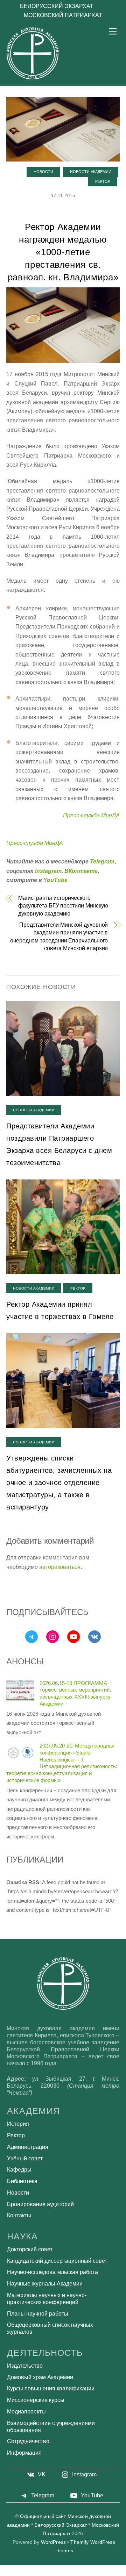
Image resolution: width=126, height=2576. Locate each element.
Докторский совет (30, 2249)
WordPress (53, 2542)
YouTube (55, 880)
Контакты (19, 2215)
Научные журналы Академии (45, 2284)
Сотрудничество (28, 2441)
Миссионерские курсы (36, 2400)
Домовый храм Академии (40, 2377)
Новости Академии (91, 172)
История (18, 2124)
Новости (43, 172)
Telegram (102, 862)
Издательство (25, 2366)
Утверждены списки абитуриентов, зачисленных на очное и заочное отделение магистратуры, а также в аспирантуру (59, 1483)
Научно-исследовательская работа (52, 2272)
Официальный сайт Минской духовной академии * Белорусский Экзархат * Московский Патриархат (63, 2525)
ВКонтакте (81, 871)
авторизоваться (60, 1567)
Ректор (103, 181)
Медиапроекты (26, 2412)
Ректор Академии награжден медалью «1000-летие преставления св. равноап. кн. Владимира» (63, 252)
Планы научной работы (38, 2314)
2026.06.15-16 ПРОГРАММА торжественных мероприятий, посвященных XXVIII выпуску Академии (75, 1693)
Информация (24, 2453)
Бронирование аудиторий (40, 2204)
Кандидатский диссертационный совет (57, 2261)
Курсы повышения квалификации (51, 2388)
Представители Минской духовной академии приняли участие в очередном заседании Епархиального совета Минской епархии (59, 937)
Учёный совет (25, 2158)
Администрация (28, 2147)
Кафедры (19, 2170)
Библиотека (22, 2181)
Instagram (48, 871)
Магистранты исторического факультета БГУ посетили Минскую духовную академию (63, 906)
